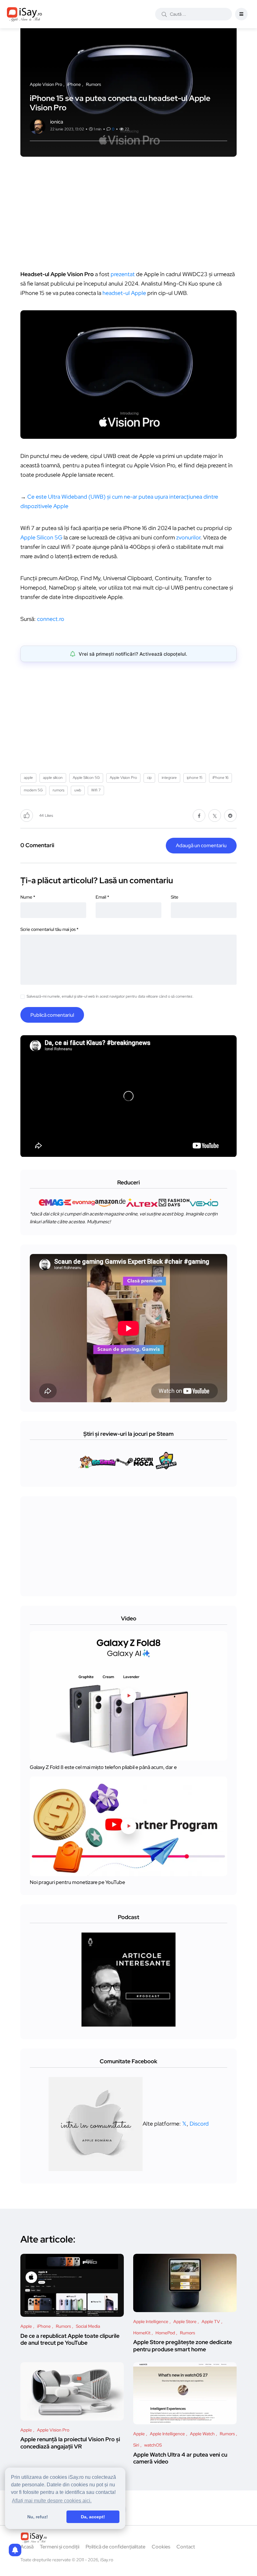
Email (102, 897)
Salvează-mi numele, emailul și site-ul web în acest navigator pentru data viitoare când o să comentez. (110, 996)
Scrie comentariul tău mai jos (49, 929)
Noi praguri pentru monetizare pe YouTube (77, 1882)
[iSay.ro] (24, 14)
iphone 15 (195, 778)
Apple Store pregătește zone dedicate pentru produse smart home (183, 2346)
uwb (78, 790)
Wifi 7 (96, 790)
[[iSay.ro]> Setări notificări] (15, 2550)
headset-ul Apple (124, 293)
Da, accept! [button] (93, 2517)
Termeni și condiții (60, 2547)
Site (175, 897)
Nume (28, 897)
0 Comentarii (37, 845)
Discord (199, 2123)
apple (28, 778)
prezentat (123, 274)
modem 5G (33, 790)
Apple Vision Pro (123, 778)
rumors (58, 790)
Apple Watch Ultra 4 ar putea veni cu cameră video (180, 2458)
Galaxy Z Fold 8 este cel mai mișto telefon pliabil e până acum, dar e (103, 1767)
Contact (186, 2547)
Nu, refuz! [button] (38, 2517)
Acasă (27, 2547)
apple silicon (53, 778)
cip (149, 778)
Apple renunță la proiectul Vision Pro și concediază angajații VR (70, 2443)
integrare (169, 778)
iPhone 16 (220, 778)
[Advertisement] (130, 216)
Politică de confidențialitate (115, 2547)
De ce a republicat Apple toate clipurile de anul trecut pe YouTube (70, 2339)
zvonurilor (188, 537)
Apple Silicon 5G (41, 537)
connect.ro (51, 619)
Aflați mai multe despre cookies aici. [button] (52, 2501)
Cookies (161, 2547)
